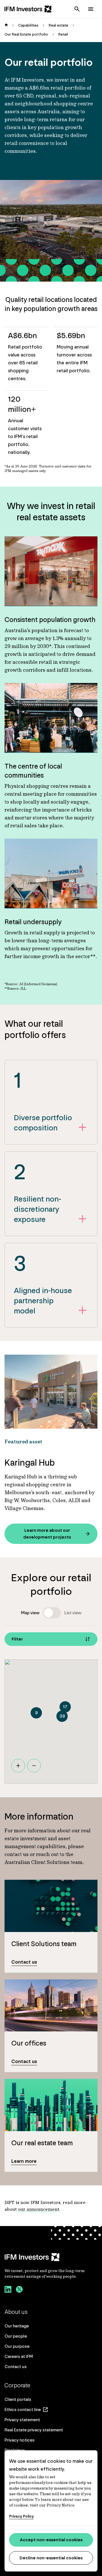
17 (65, 1707)
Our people (16, 2336)
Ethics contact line (23, 2409)
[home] (6, 25)
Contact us (16, 2367)
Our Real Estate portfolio (26, 34)
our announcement (39, 2209)
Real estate (59, 25)
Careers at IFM (19, 2356)
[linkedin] (8, 2290)
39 (62, 1716)
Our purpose (17, 2346)
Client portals (18, 2399)
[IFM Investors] (51, 2257)
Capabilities (28, 25)
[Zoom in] (18, 1766)
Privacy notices (20, 2440)
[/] (28, 9)
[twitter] (19, 2290)
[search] (77, 9)
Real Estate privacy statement (34, 2430)
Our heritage (17, 2326)
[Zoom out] (34, 1766)
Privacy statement (22, 2420)
